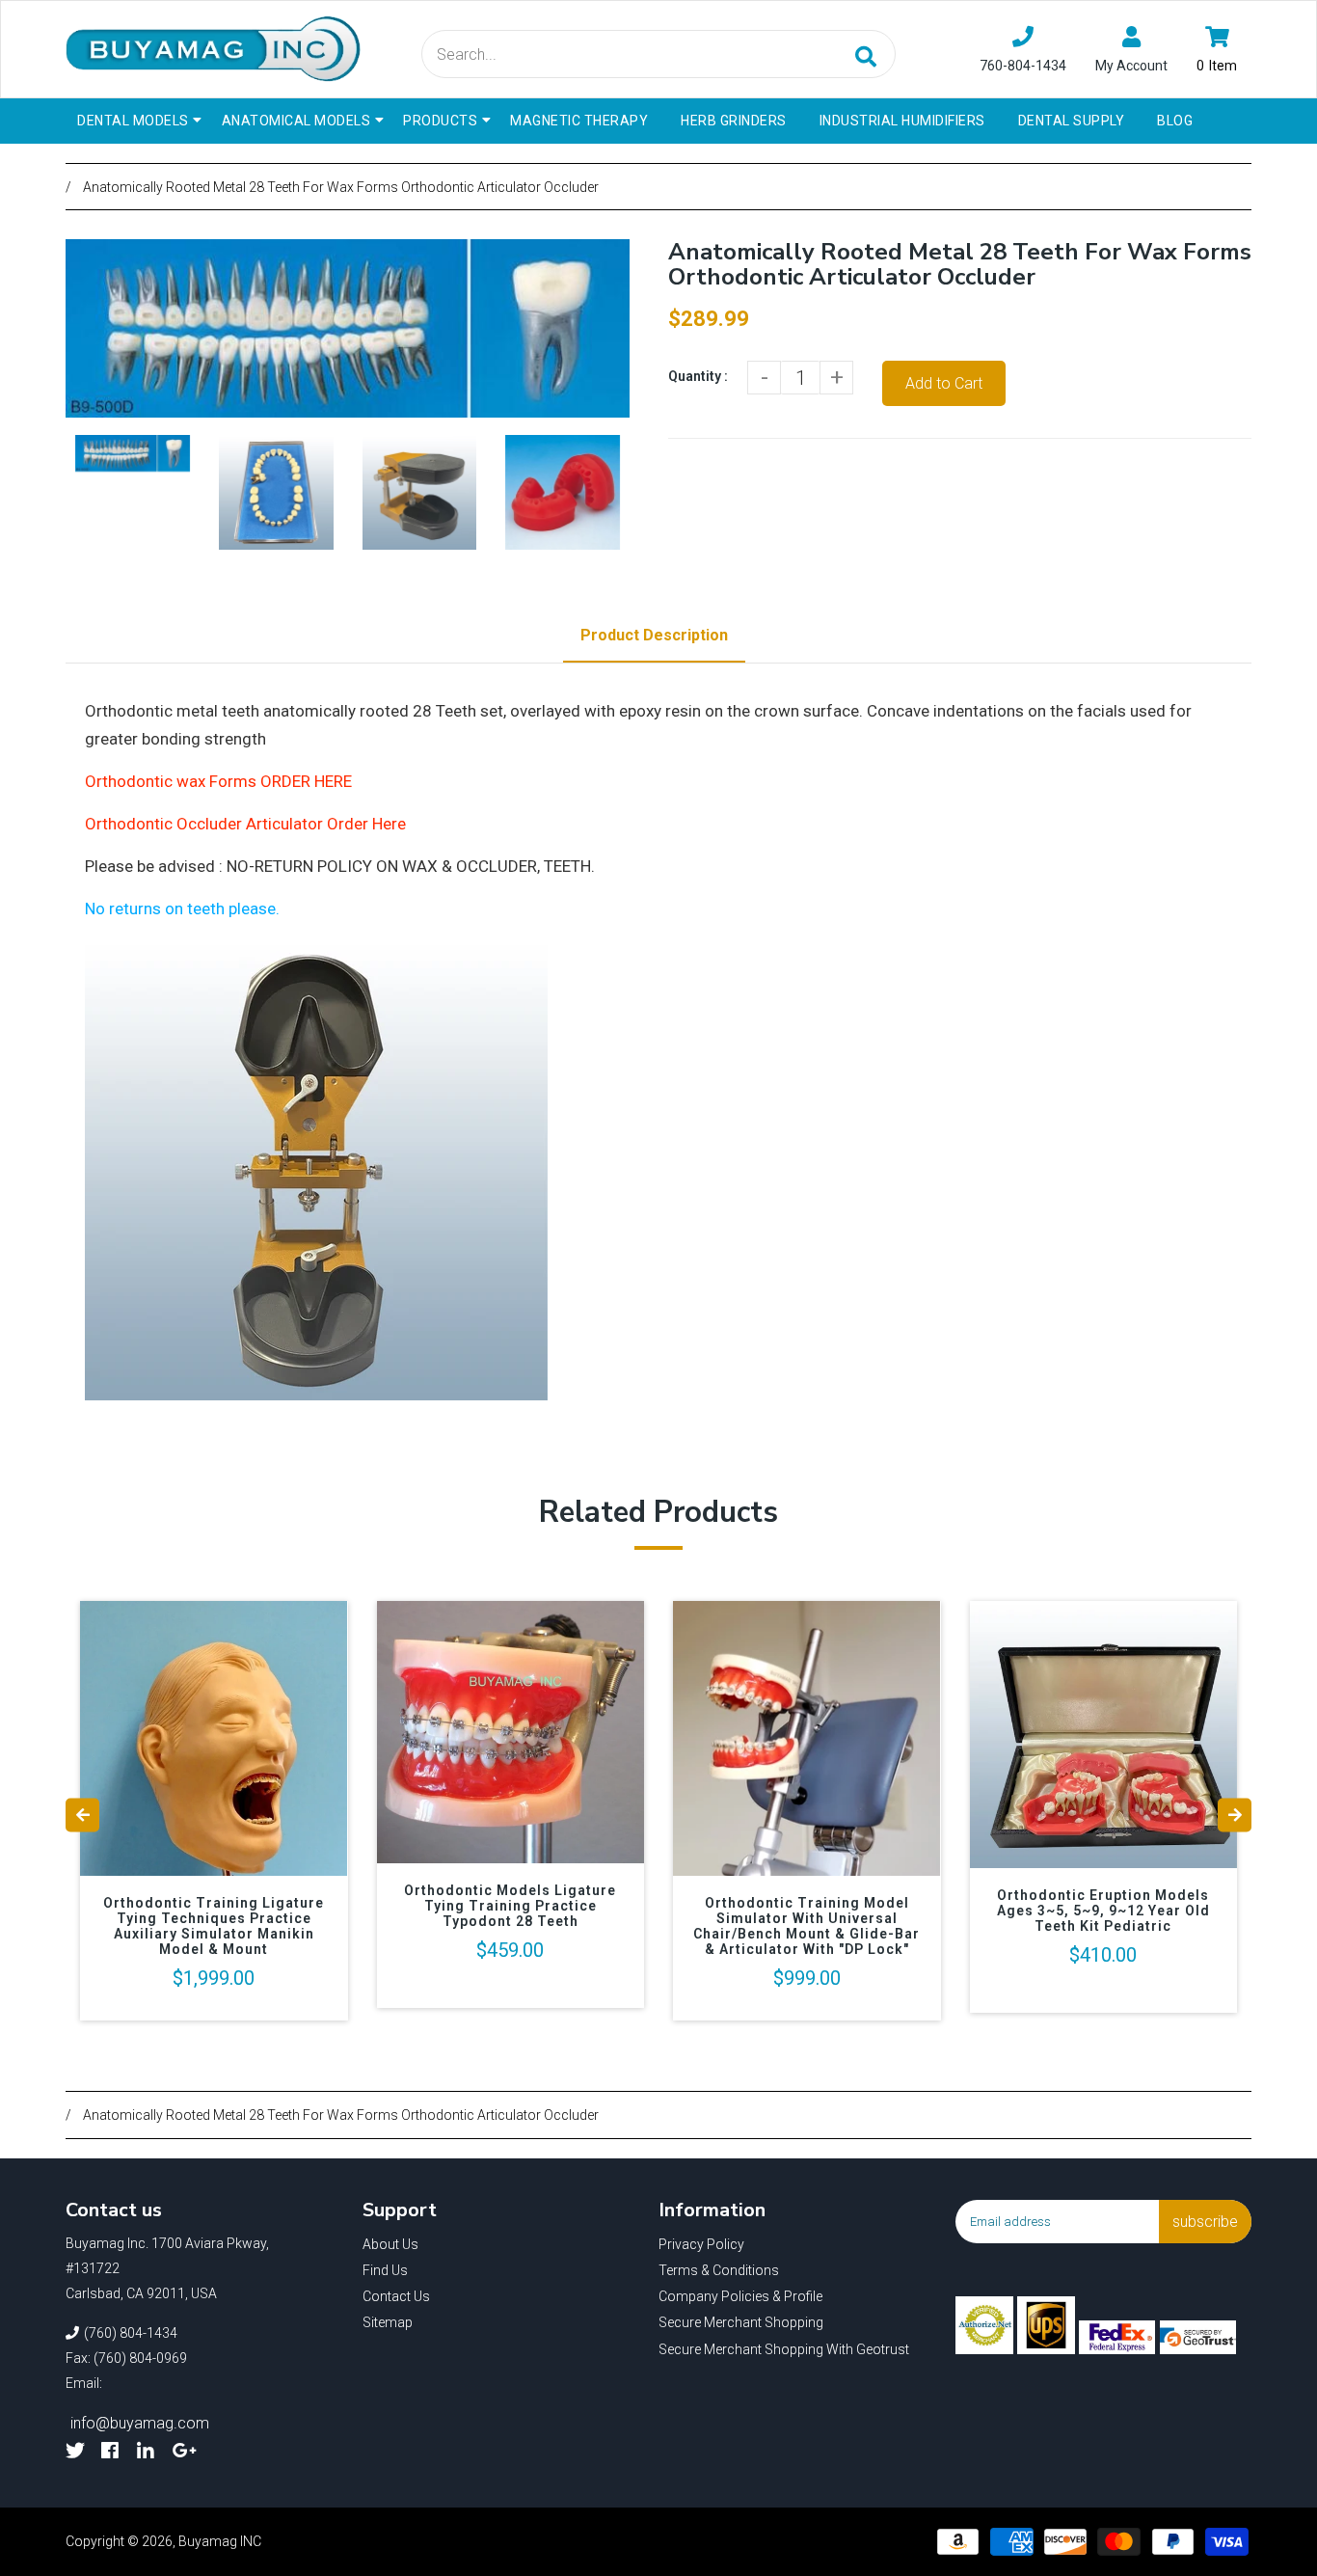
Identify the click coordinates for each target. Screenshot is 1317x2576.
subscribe (1205, 2222)
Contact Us (396, 2296)
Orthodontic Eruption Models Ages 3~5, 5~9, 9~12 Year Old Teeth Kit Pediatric (1103, 1911)
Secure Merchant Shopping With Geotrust (784, 2349)
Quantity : (698, 376)
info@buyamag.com (140, 2423)
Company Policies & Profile (740, 2296)
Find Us (385, 2270)
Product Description (654, 635)
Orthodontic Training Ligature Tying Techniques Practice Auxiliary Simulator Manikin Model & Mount (214, 1926)
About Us (390, 2244)
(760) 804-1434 (131, 2333)
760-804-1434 (1023, 66)
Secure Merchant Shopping (741, 2322)
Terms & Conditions (719, 2270)
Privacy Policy (701, 2244)
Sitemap (388, 2322)
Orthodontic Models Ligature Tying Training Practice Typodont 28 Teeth (510, 1906)
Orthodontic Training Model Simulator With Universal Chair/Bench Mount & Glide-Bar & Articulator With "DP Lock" (806, 1926)
